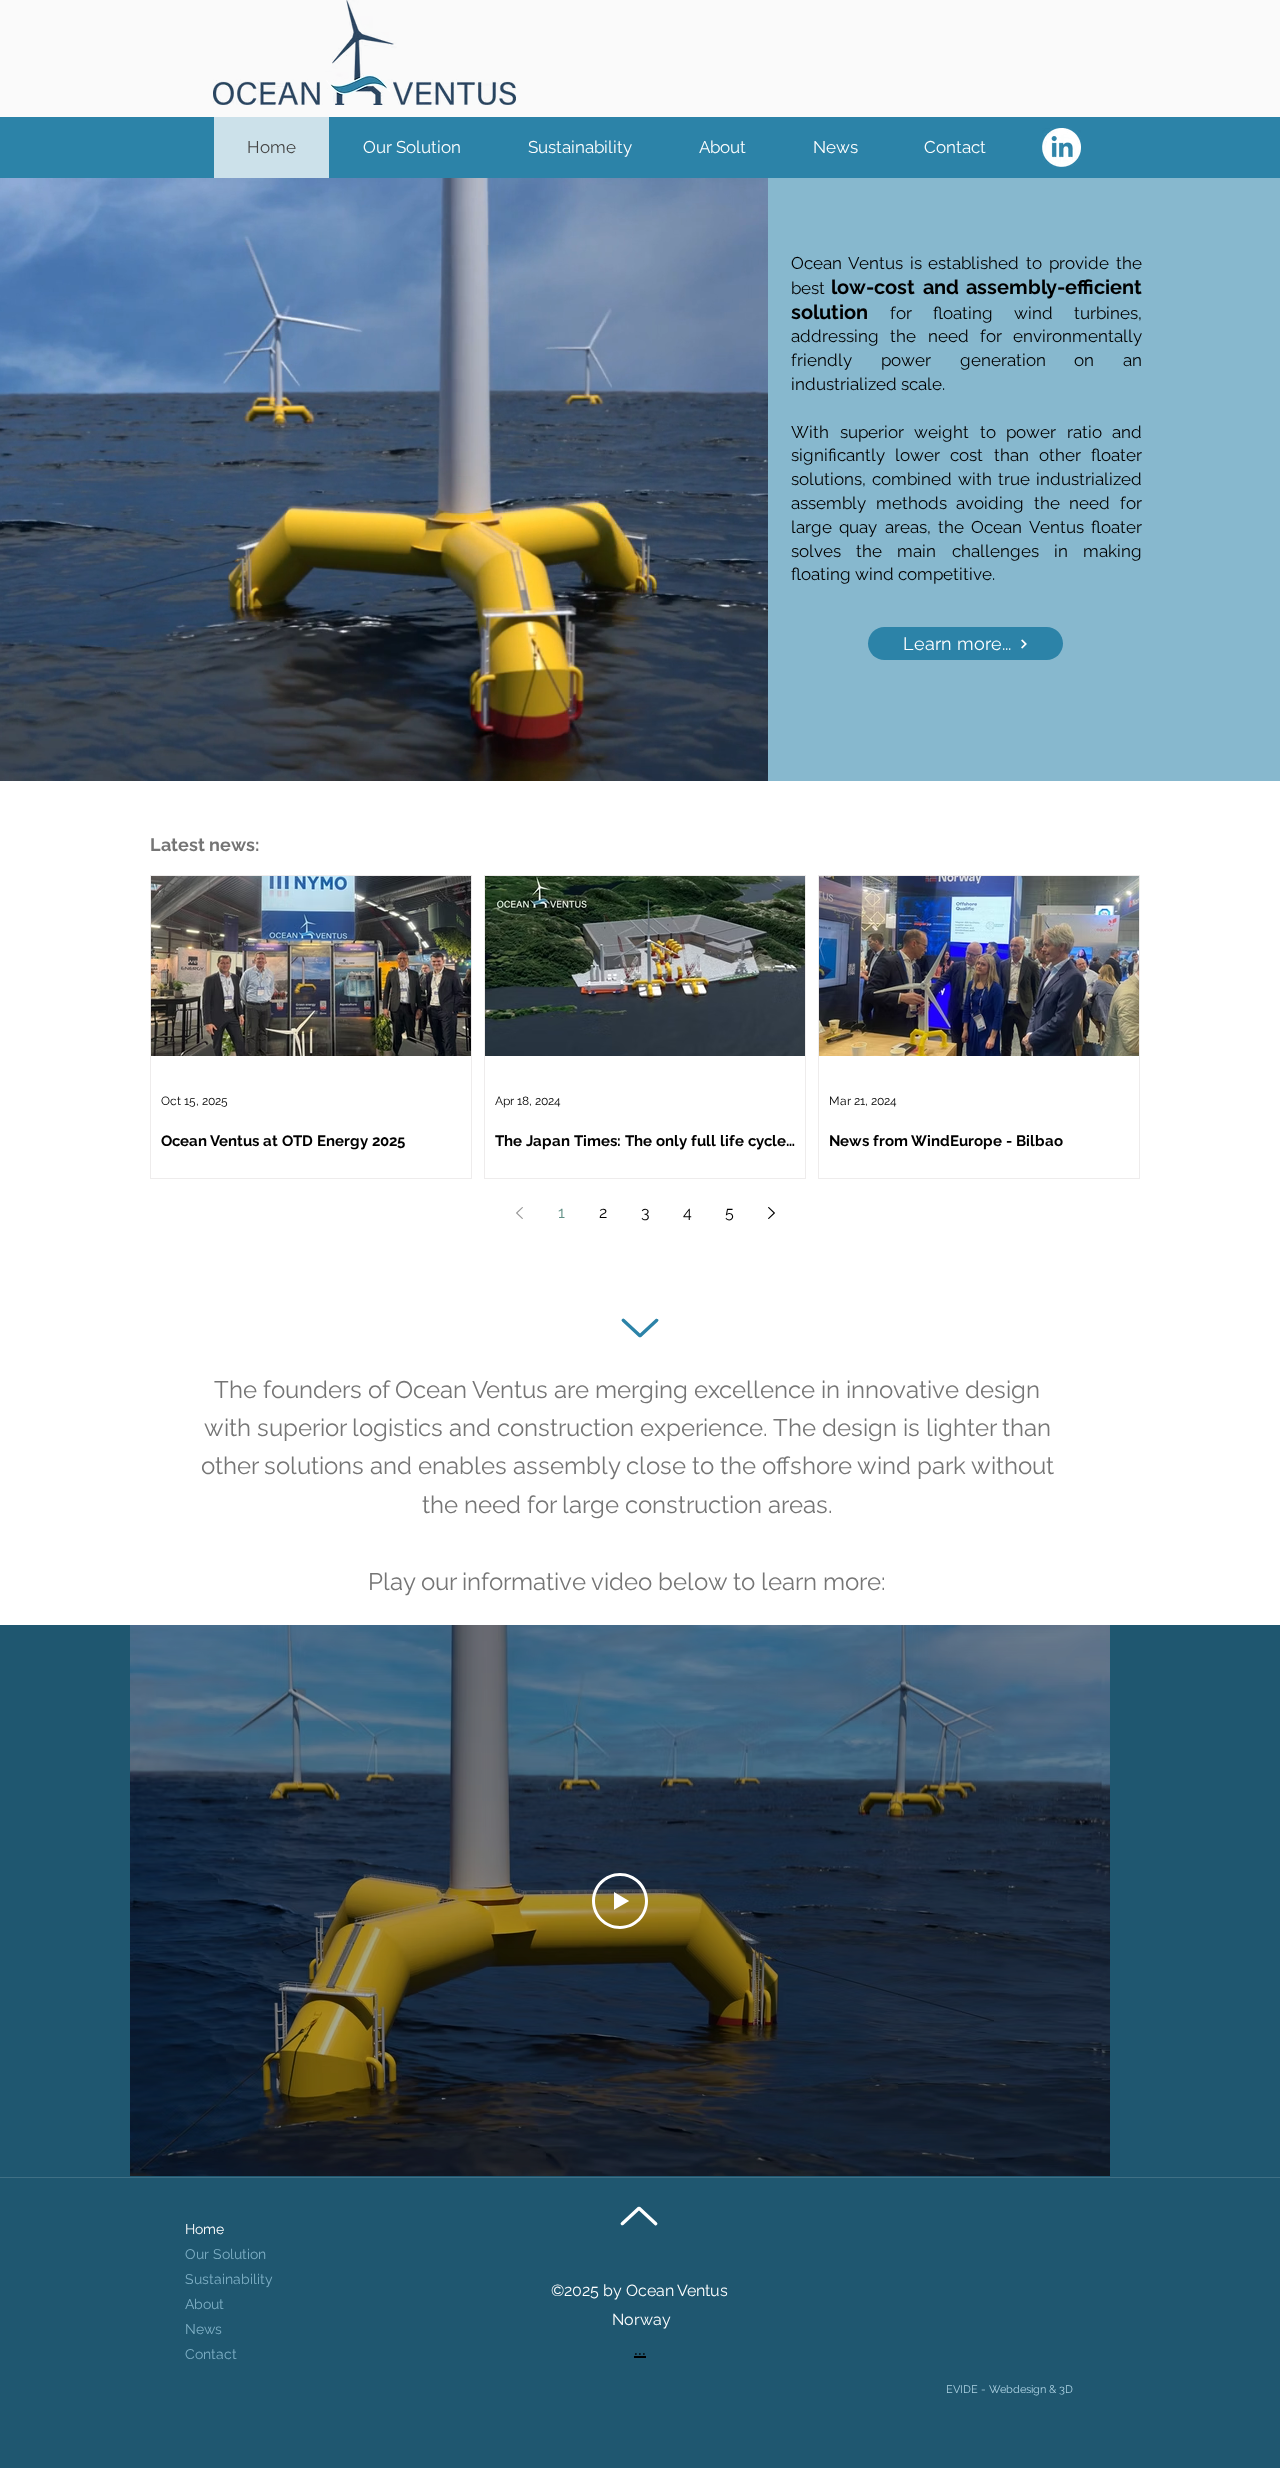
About (204, 2304)
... (640, 2348)
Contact (211, 2354)
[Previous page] (519, 1213)
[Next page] (771, 1213)
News (203, 2329)
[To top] (639, 1328)
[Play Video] (620, 1901)
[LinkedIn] (1061, 147)
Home (204, 2229)
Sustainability (229, 2279)
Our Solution (225, 2254)
